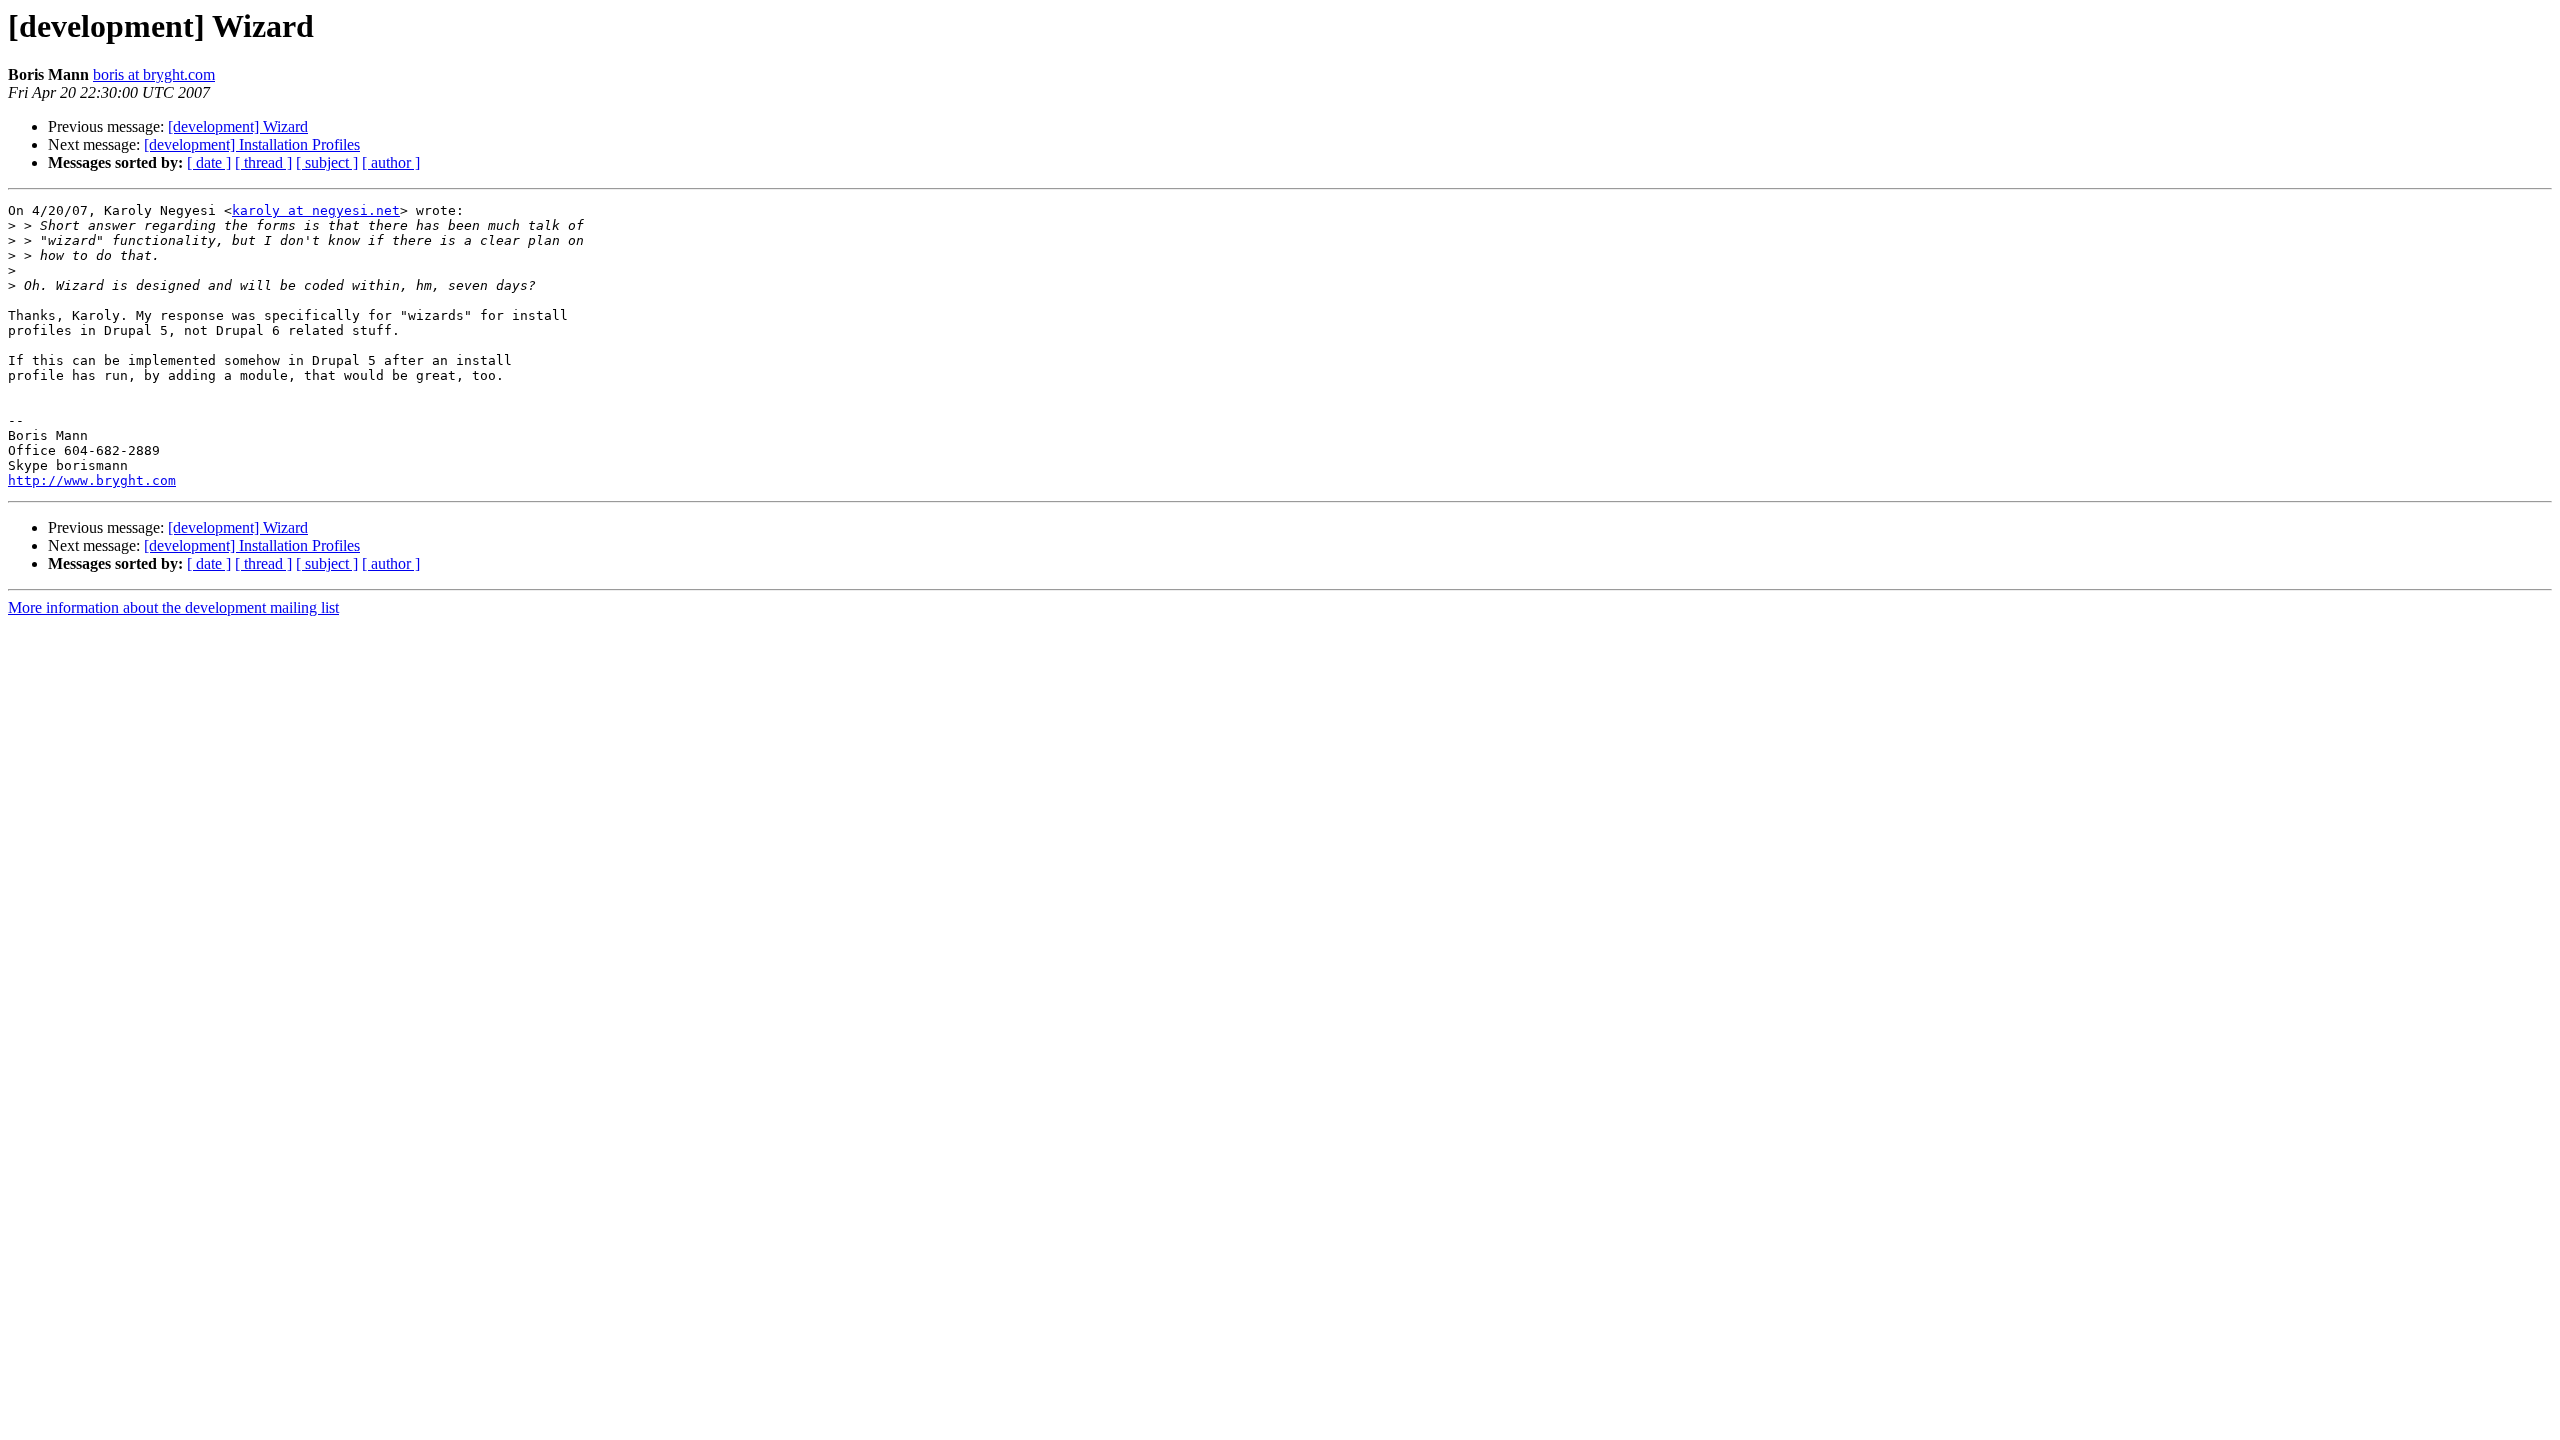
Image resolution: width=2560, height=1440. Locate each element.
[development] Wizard (238, 126)
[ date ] (209, 162)
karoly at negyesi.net (316, 210)
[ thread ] (263, 162)
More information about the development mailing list (173, 607)
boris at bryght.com (154, 74)
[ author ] (391, 162)
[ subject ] (327, 162)
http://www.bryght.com (92, 480)
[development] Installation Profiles (252, 144)
